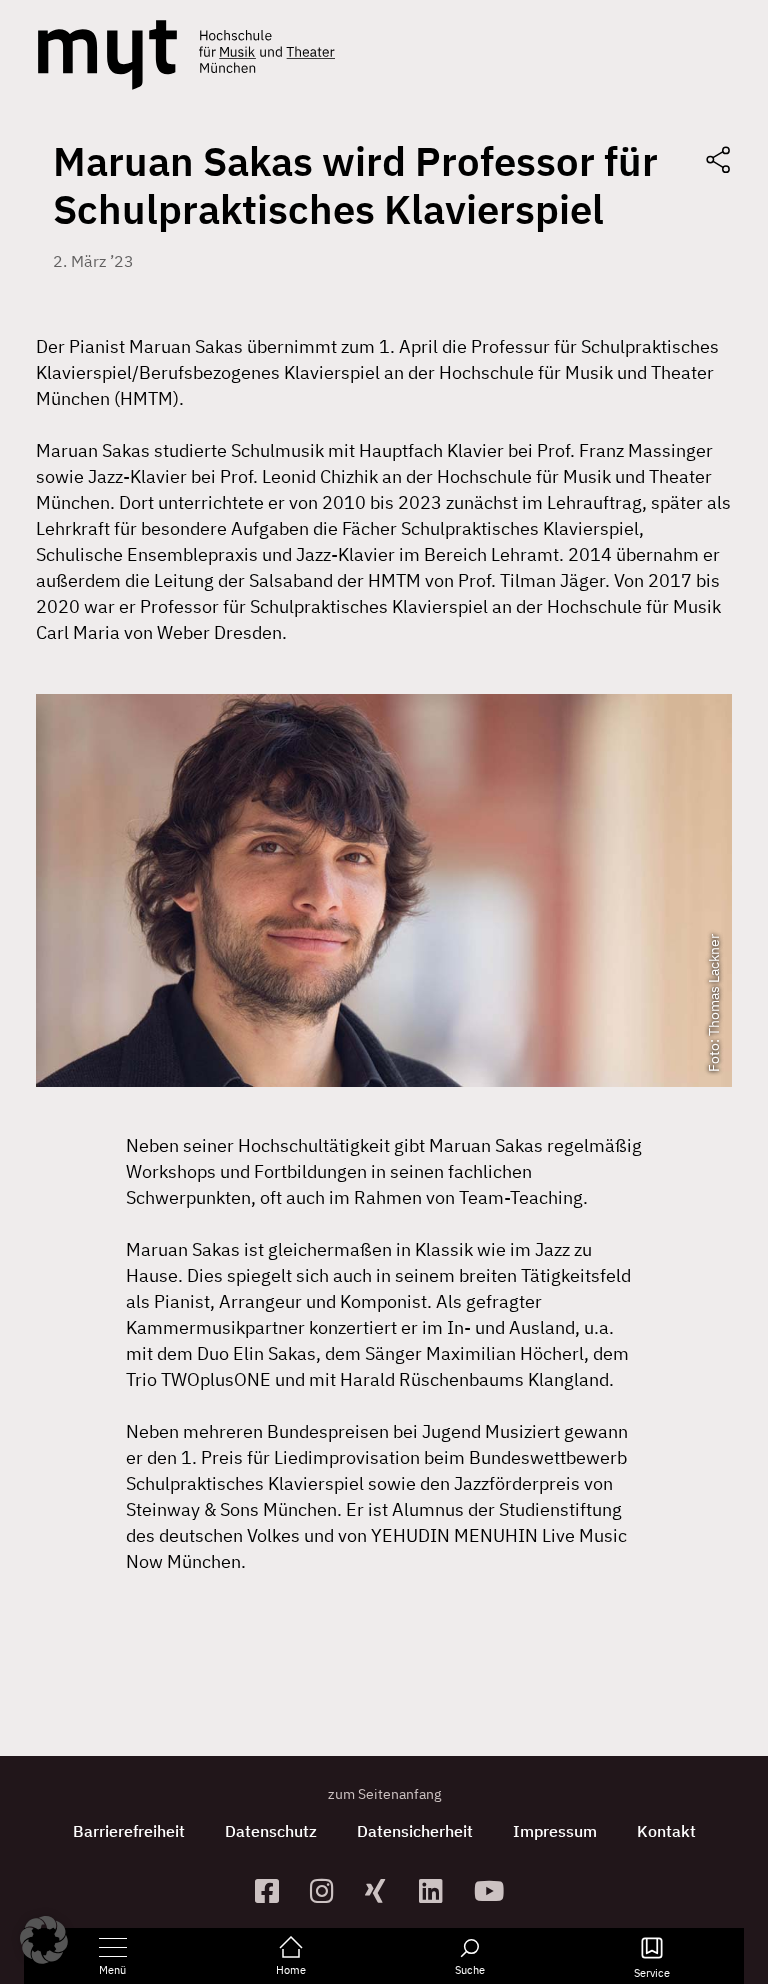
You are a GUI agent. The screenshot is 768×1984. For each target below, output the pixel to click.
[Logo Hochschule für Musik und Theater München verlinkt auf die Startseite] (107, 55)
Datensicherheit (415, 1831)
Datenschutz (271, 1831)
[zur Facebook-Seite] (274, 1890)
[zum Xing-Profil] (384, 1890)
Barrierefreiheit (129, 1831)
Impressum (555, 1831)
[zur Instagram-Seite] (329, 1890)
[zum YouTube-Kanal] (493, 1890)
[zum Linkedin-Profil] (438, 1890)
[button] (44, 1940)
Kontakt (666, 1831)
